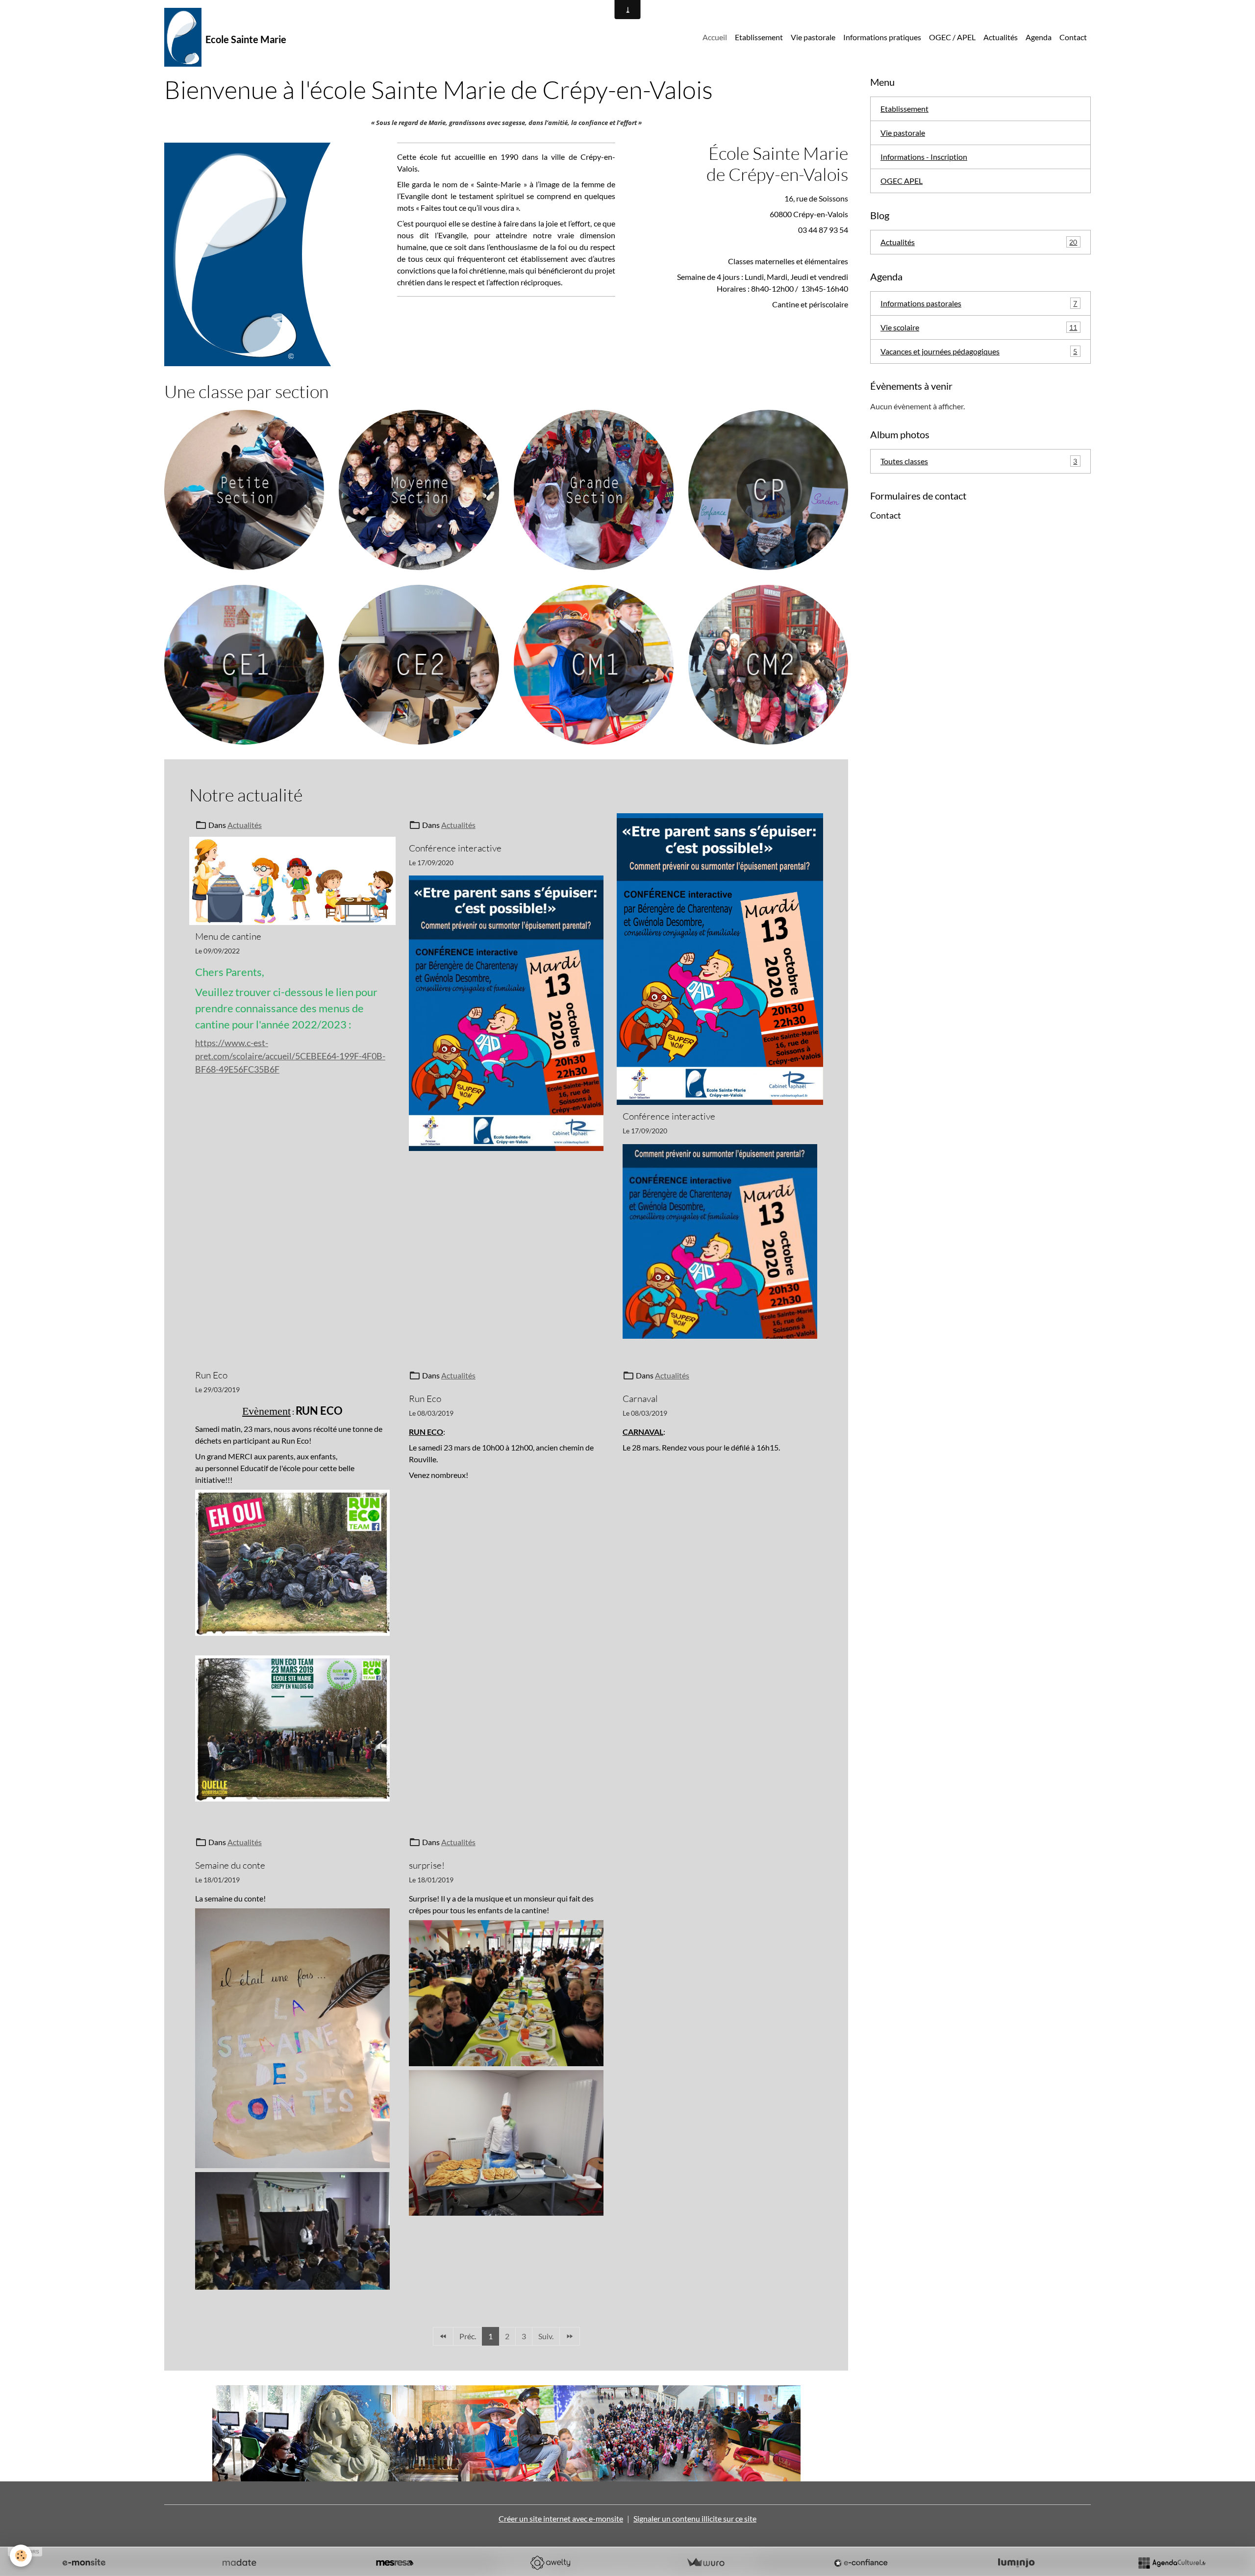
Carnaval (640, 1399)
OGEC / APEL (952, 37)
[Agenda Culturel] (1172, 2563)
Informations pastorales (979, 303)
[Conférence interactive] (506, 1012)
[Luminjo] (1016, 2563)
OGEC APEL (902, 181)
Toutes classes (979, 461)
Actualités (1001, 37)
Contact (1073, 37)
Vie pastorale (813, 37)
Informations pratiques (882, 37)
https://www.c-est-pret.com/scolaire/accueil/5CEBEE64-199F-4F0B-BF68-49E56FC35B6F (290, 1056)
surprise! (427, 1865)
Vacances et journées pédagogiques (979, 351)
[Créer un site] (84, 2563)
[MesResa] (395, 2563)
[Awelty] (550, 2563)
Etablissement (759, 37)
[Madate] (239, 2563)
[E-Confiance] (861, 2563)
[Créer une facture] (705, 2563)
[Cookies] (21, 2556)
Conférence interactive (455, 848)
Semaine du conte (230, 1865)
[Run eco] (292, 1563)
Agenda (1039, 37)
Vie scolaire (979, 327)
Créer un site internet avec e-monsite (561, 2518)
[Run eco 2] (292, 1728)
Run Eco (211, 1375)
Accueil (715, 37)
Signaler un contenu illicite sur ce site (695, 2518)
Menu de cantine (228, 936)
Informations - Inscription (924, 157)
